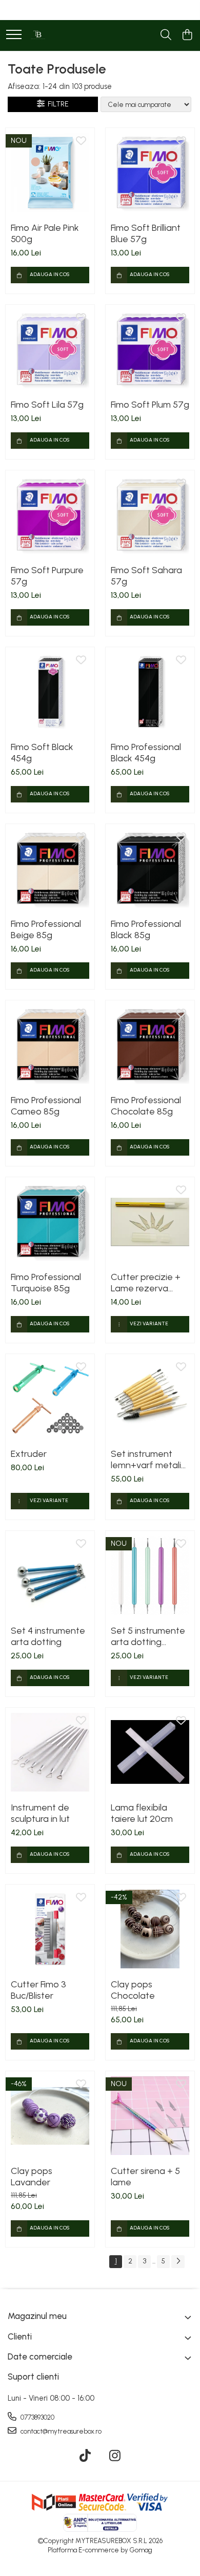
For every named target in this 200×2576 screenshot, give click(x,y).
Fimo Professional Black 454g (146, 753)
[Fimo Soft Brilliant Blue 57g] (150, 172)
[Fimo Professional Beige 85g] (50, 869)
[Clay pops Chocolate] (150, 1929)
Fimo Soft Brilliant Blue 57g (146, 233)
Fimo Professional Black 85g (146, 929)
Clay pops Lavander (32, 2177)
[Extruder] (50, 1399)
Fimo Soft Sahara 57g (146, 576)
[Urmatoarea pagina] (178, 2262)
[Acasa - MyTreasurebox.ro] (38, 35)
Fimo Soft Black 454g (42, 753)
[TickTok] (85, 2456)
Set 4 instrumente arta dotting (48, 1636)
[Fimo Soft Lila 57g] (50, 349)
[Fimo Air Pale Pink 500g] (50, 172)
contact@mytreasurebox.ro (60, 2431)
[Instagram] (115, 2456)
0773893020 (37, 2417)
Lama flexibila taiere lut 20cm (142, 1813)
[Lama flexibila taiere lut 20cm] (150, 1752)
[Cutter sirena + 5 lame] (150, 2116)
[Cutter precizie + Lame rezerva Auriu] (150, 1222)
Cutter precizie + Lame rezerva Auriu (146, 1283)
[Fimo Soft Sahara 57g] (150, 515)
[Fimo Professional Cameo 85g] (50, 1045)
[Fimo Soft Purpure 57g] (50, 515)
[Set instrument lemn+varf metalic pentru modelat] (150, 1399)
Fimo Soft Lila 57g (47, 405)
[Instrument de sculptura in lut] (50, 1752)
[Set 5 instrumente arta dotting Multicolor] (150, 1575)
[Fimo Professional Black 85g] (150, 869)
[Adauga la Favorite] (81, 141)
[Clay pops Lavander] (50, 2116)
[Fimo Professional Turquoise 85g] (50, 1222)
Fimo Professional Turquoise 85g (46, 1283)
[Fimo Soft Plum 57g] (150, 349)
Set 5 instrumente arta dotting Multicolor (148, 1636)
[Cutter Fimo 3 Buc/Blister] (50, 1929)
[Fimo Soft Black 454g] (50, 692)
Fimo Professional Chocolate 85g (146, 1106)
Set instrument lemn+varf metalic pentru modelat (148, 1459)
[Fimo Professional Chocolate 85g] (150, 1045)
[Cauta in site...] (166, 35)
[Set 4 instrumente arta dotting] (50, 1575)
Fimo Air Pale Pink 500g (45, 233)
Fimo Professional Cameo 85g (46, 1106)
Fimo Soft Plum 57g (150, 405)
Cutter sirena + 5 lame (145, 2177)
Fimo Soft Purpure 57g (47, 576)
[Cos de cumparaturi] (187, 35)
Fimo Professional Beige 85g (46, 929)
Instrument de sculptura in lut (40, 1813)
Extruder (29, 1454)
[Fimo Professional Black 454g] (150, 692)
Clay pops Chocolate (133, 1990)
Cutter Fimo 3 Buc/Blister (38, 1990)
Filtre (57, 104)
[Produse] (14, 35)
